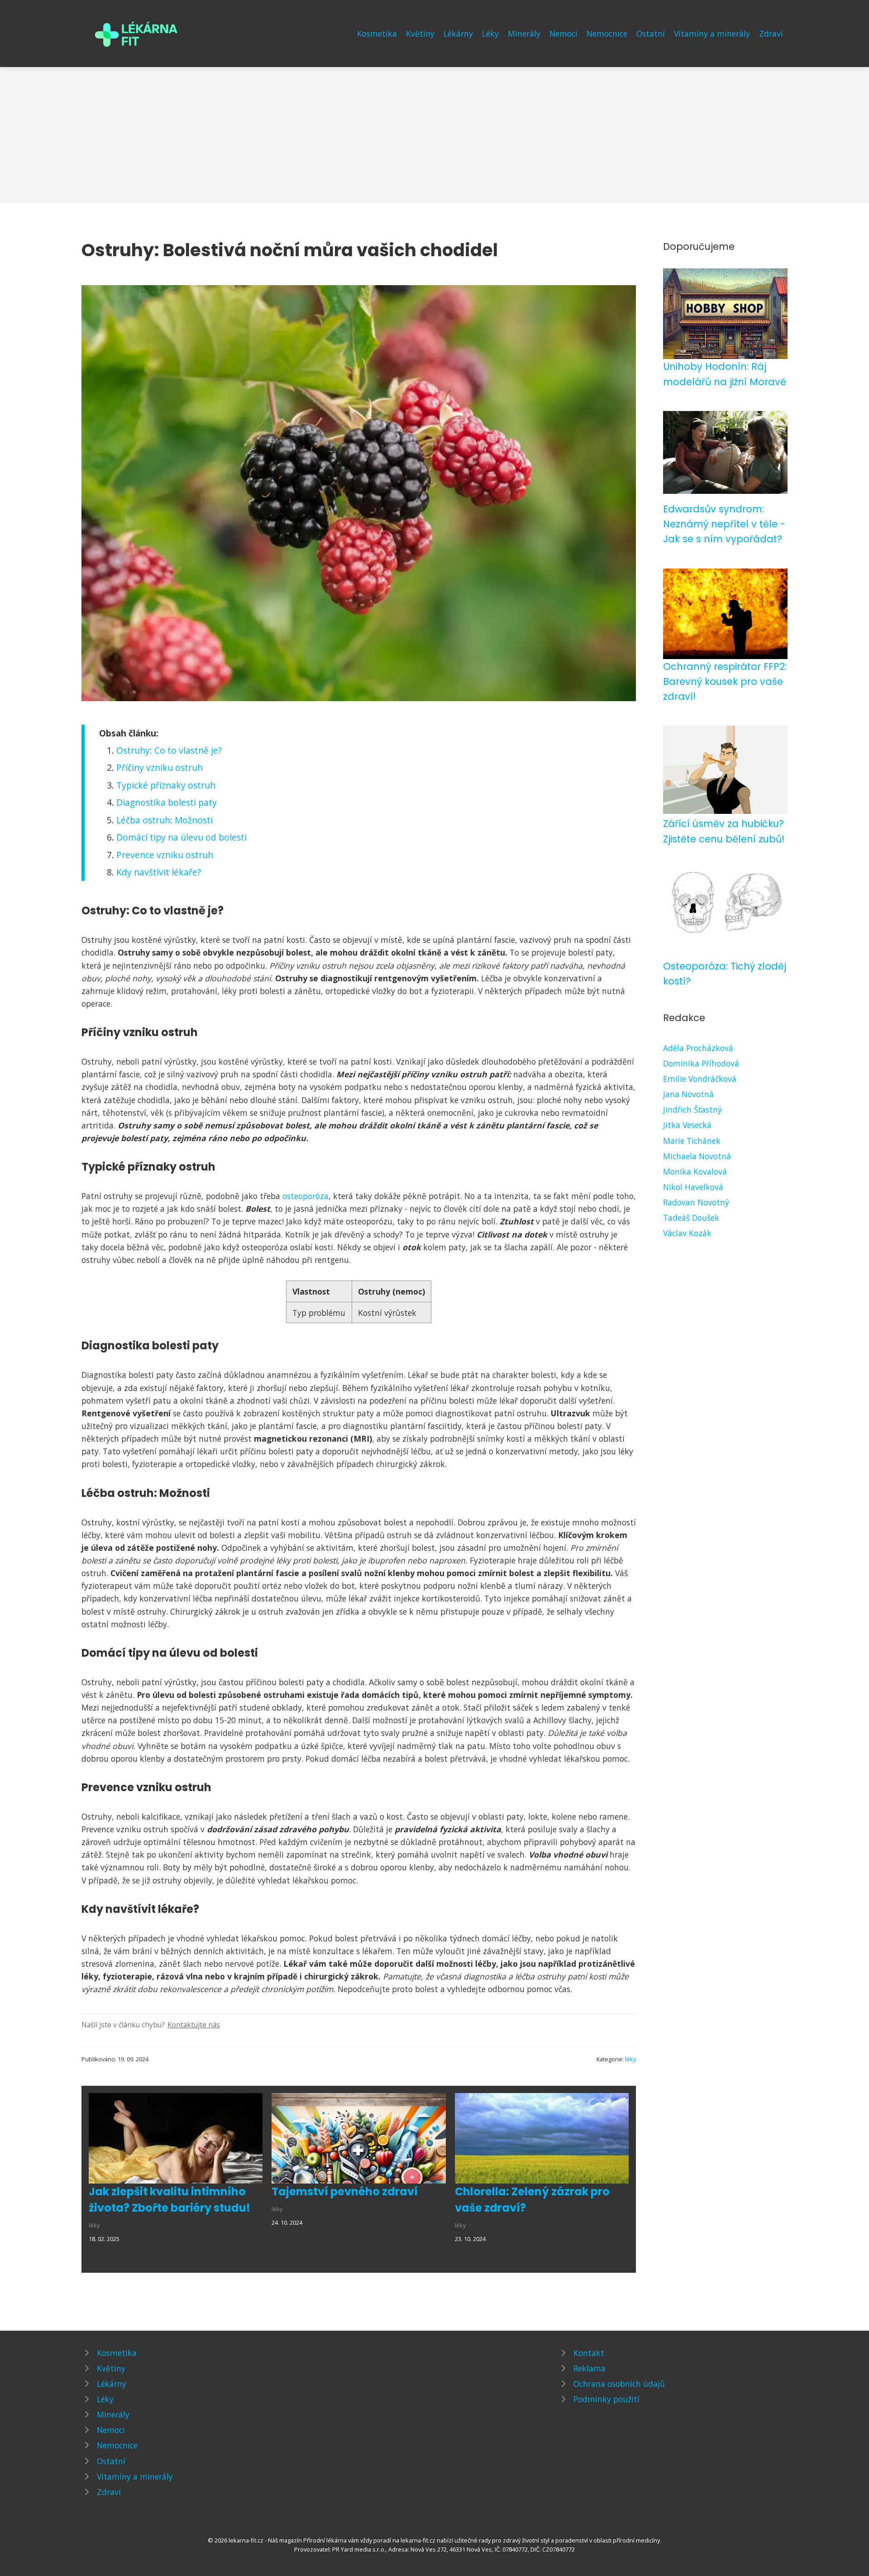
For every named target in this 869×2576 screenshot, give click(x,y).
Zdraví (771, 33)
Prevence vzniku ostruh (165, 855)
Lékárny (458, 33)
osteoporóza (306, 1196)
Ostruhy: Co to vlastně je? (169, 750)
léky (630, 2059)
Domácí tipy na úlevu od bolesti (181, 837)
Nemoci (563, 33)
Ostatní (651, 33)
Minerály (524, 33)
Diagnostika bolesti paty (167, 802)
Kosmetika (377, 33)
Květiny (420, 33)
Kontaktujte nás (194, 2025)
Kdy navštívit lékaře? (159, 872)
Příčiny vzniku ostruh (160, 767)
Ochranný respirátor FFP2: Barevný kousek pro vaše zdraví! (725, 682)
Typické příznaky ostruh (166, 785)
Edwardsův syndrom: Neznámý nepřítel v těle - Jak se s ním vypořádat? (724, 524)
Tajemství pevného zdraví (345, 2191)
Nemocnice (607, 33)
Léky (490, 33)
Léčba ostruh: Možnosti (165, 820)
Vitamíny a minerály (712, 33)
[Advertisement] (434, 135)
